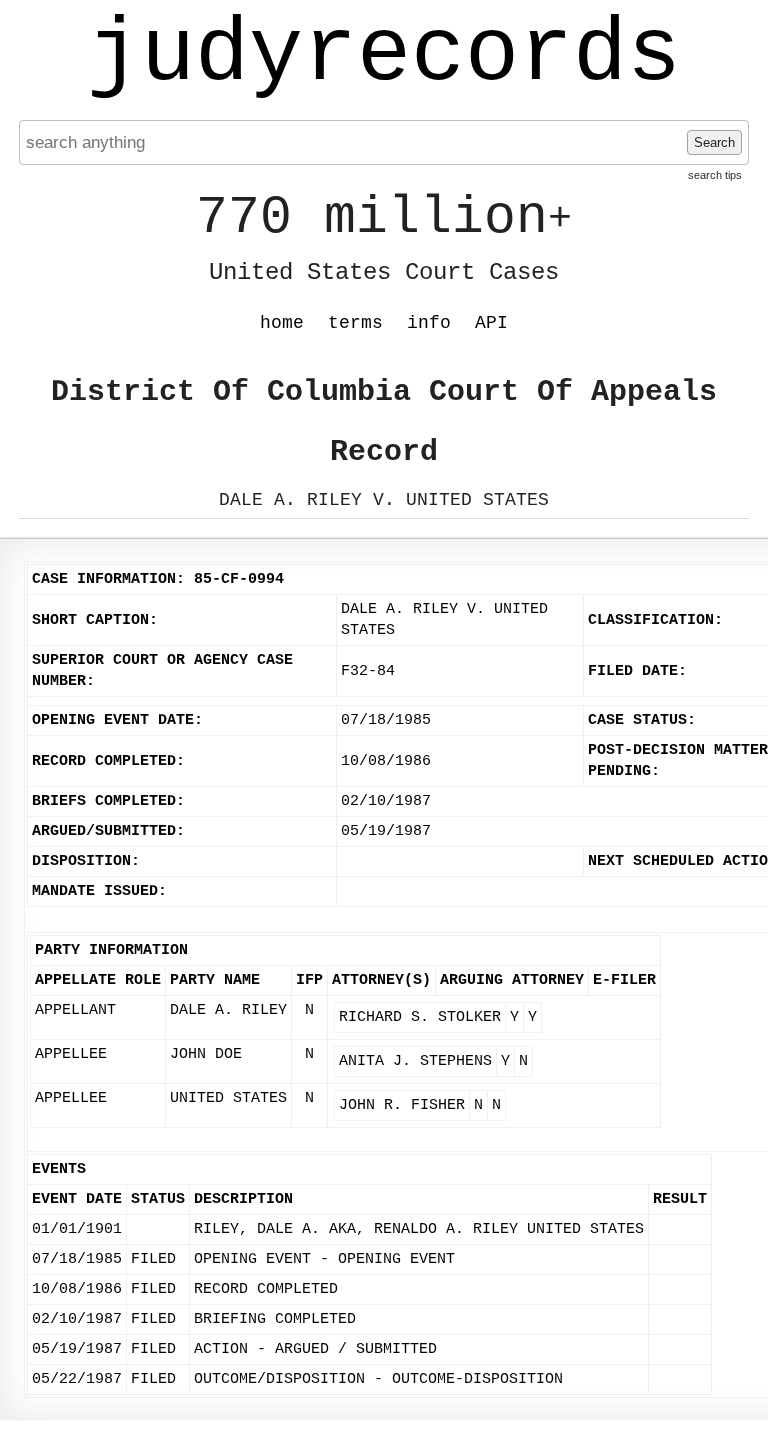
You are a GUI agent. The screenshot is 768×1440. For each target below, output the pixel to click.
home (282, 323)
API (491, 323)
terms (355, 323)
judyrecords (384, 55)
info (429, 323)
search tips (715, 175)
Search (714, 142)
